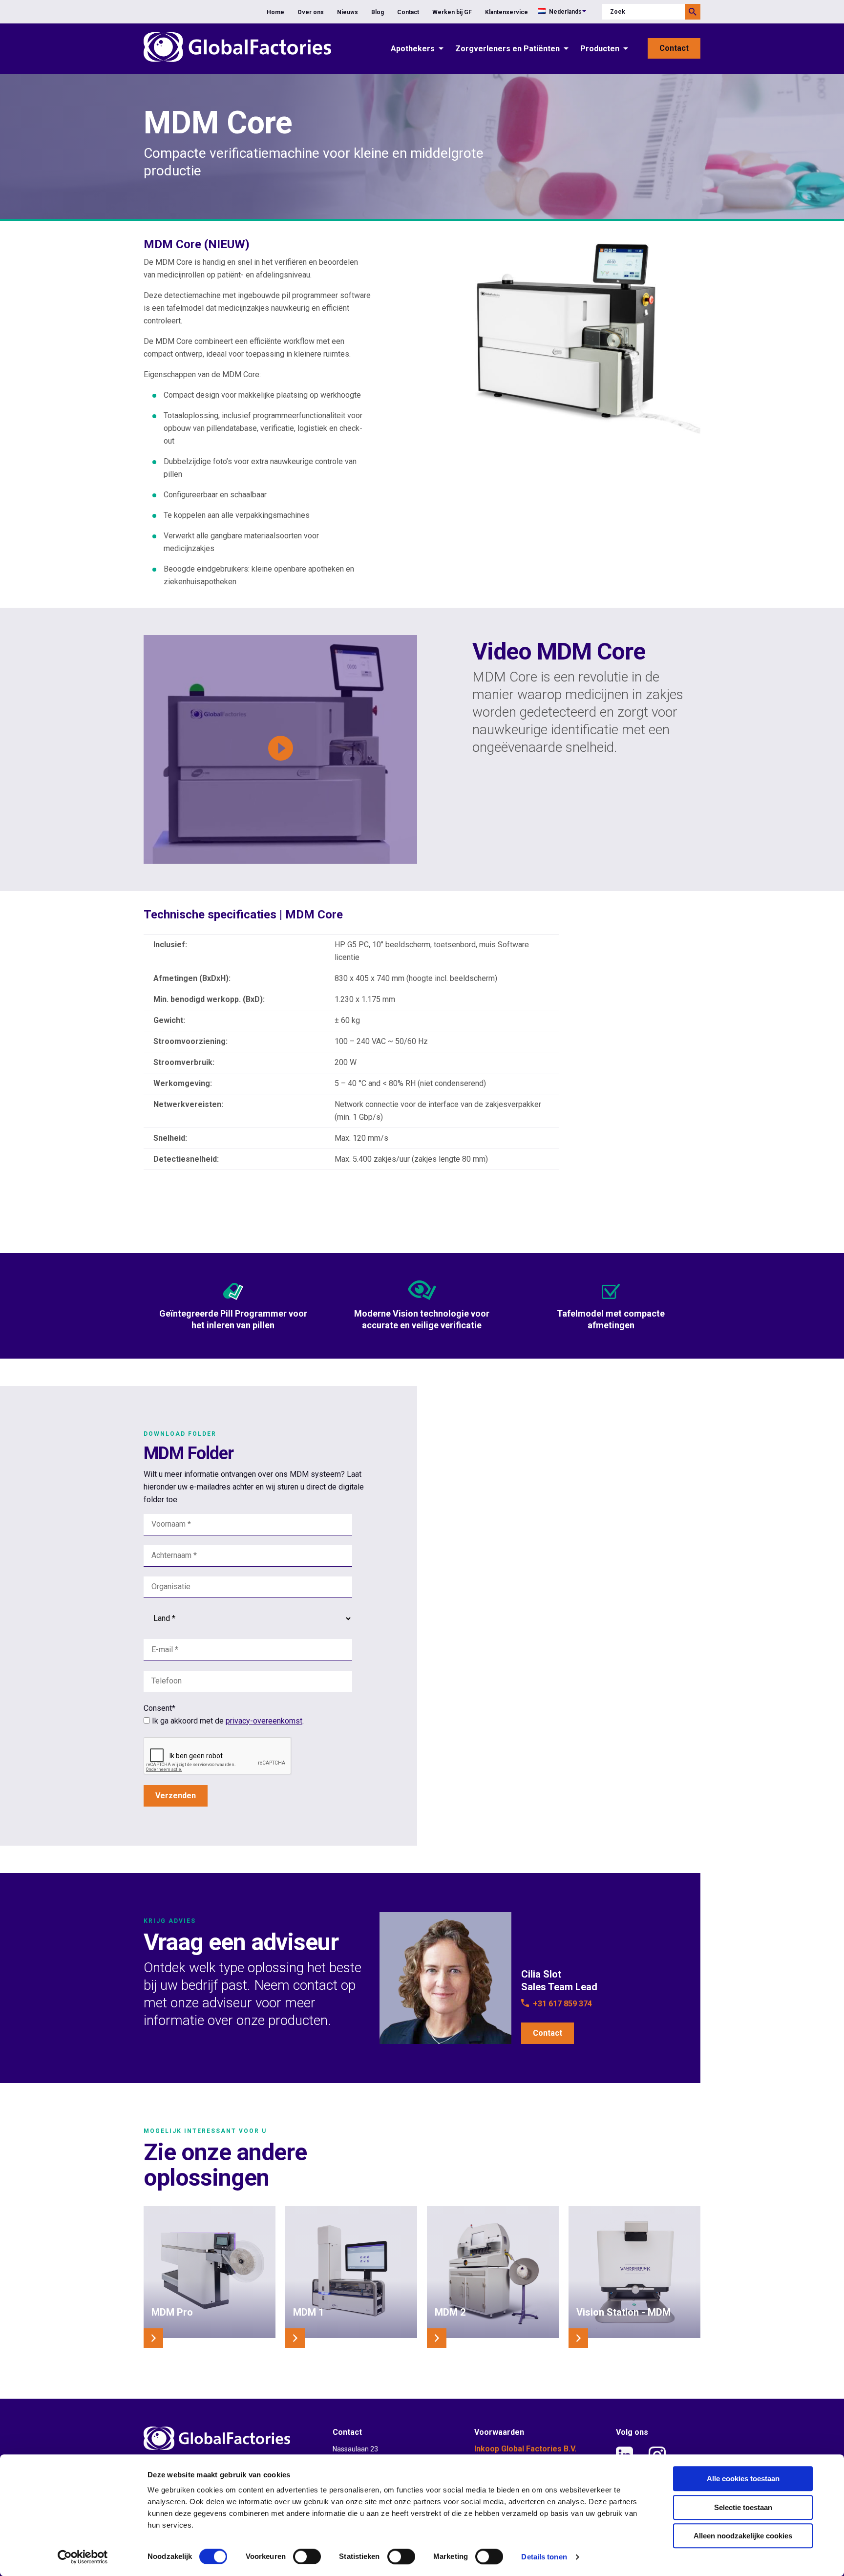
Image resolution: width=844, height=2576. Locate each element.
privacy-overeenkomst (264, 1721)
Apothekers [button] (413, 49)
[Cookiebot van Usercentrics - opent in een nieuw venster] (83, 2557)
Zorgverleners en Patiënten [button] (507, 49)
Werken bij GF (452, 12)
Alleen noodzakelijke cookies (743, 2536)
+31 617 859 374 (562, 2004)
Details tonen (544, 2557)
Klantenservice (506, 12)
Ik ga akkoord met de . (228, 1721)
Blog (378, 12)
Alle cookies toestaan (743, 2479)
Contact (408, 12)
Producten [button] (600, 49)
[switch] (307, 2556)
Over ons (311, 12)
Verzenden (176, 1796)
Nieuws (348, 12)
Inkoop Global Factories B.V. (525, 2449)
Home (275, 12)
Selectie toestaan (743, 2507)
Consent (159, 1708)
